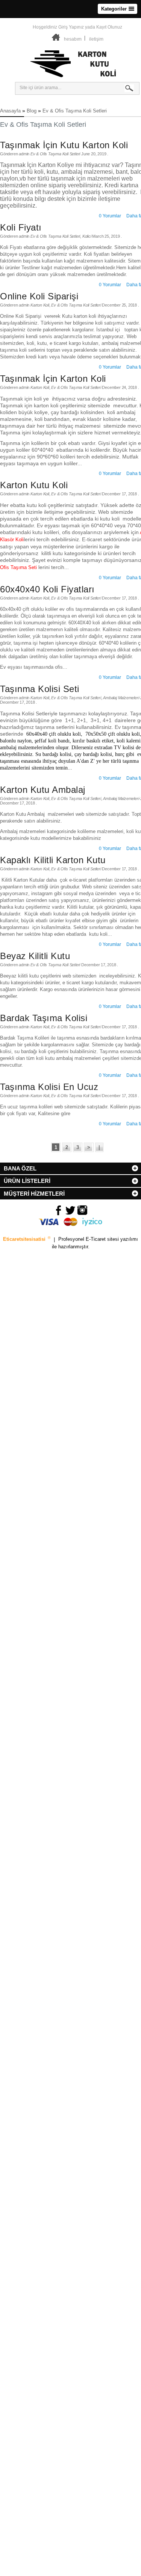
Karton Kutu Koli (34, 485)
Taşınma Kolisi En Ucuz (49, 1087)
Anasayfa (10, 111)
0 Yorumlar (110, 216)
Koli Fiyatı (21, 227)
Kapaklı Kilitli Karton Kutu (53, 860)
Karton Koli (40, 305)
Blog (32, 111)
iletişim (96, 39)
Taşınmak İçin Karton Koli (53, 379)
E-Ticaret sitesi (103, 1239)
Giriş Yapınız (71, 27)
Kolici (87, 236)
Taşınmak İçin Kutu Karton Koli (64, 145)
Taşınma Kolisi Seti (40, 689)
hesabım (73, 39)
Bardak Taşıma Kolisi (44, 1018)
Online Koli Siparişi (39, 296)
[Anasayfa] (56, 39)
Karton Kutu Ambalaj (43, 790)
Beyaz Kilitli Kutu (35, 956)
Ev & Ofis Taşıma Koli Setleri (75, 111)
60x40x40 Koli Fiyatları (47, 589)
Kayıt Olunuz (109, 27)
